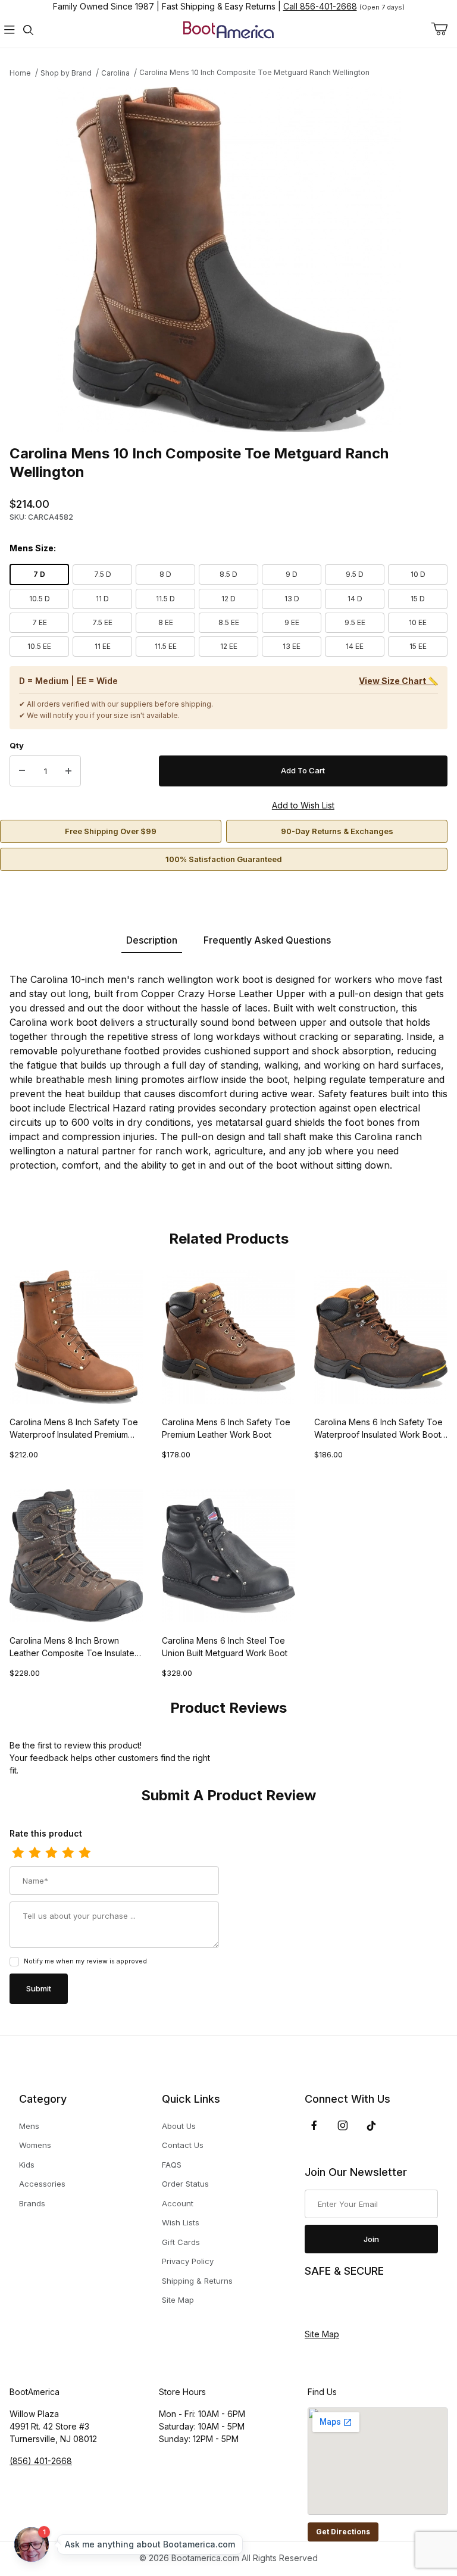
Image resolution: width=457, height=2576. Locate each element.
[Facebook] (314, 2125)
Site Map (178, 2300)
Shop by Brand (66, 73)
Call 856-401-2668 (320, 6)
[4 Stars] (68, 1853)
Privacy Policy (188, 2261)
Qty (17, 745)
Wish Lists (181, 2222)
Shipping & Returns (197, 2281)
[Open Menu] (10, 30)
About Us (179, 2126)
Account (178, 2203)
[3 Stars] (51, 1853)
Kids (27, 2165)
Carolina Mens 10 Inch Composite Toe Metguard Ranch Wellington (254, 72)
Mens (29, 2126)
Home (20, 73)
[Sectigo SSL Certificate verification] (338, 2303)
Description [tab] (152, 940)
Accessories (42, 2184)
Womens (35, 2145)
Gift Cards (181, 2242)
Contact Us (183, 2145)
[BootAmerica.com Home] (228, 29)
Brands (32, 2203)
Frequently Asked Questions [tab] (267, 940)
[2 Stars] (35, 1853)
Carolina (115, 73)
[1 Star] (18, 1853)
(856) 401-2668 (41, 2461)
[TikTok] (371, 2126)
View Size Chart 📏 (398, 681)
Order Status (185, 2184)
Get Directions (343, 2532)
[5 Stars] (84, 1853)
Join (371, 2239)
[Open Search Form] (29, 30)
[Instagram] (343, 2125)
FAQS (172, 2165)
